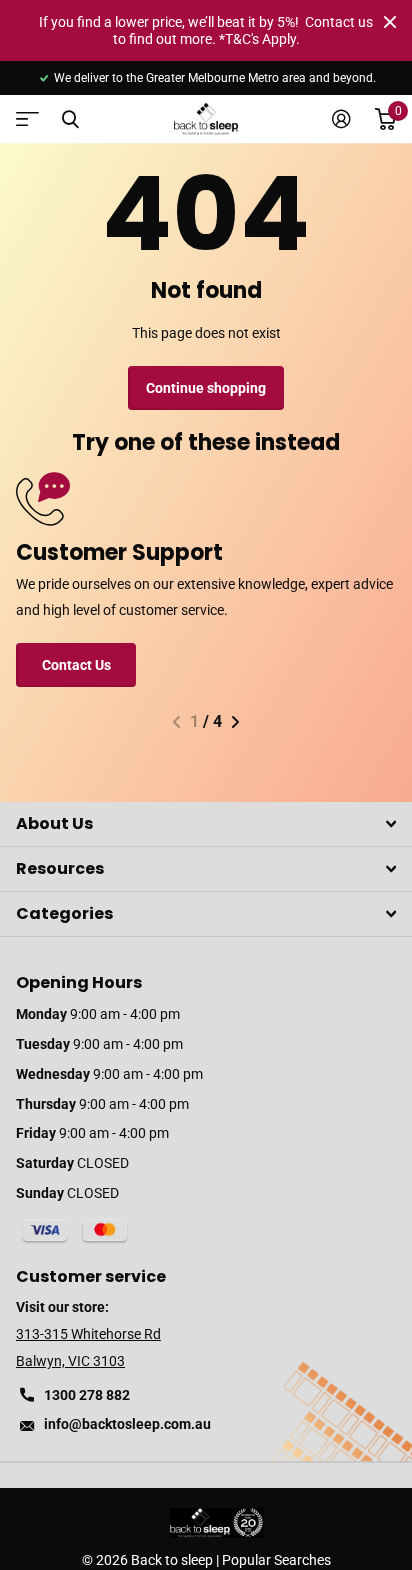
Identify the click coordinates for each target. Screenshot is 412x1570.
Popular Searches (276, 1560)
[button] (176, 722)
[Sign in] (341, 119)
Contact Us (76, 665)
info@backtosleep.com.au (127, 1424)
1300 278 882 (87, 1395)
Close (390, 22)
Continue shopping (206, 388)
